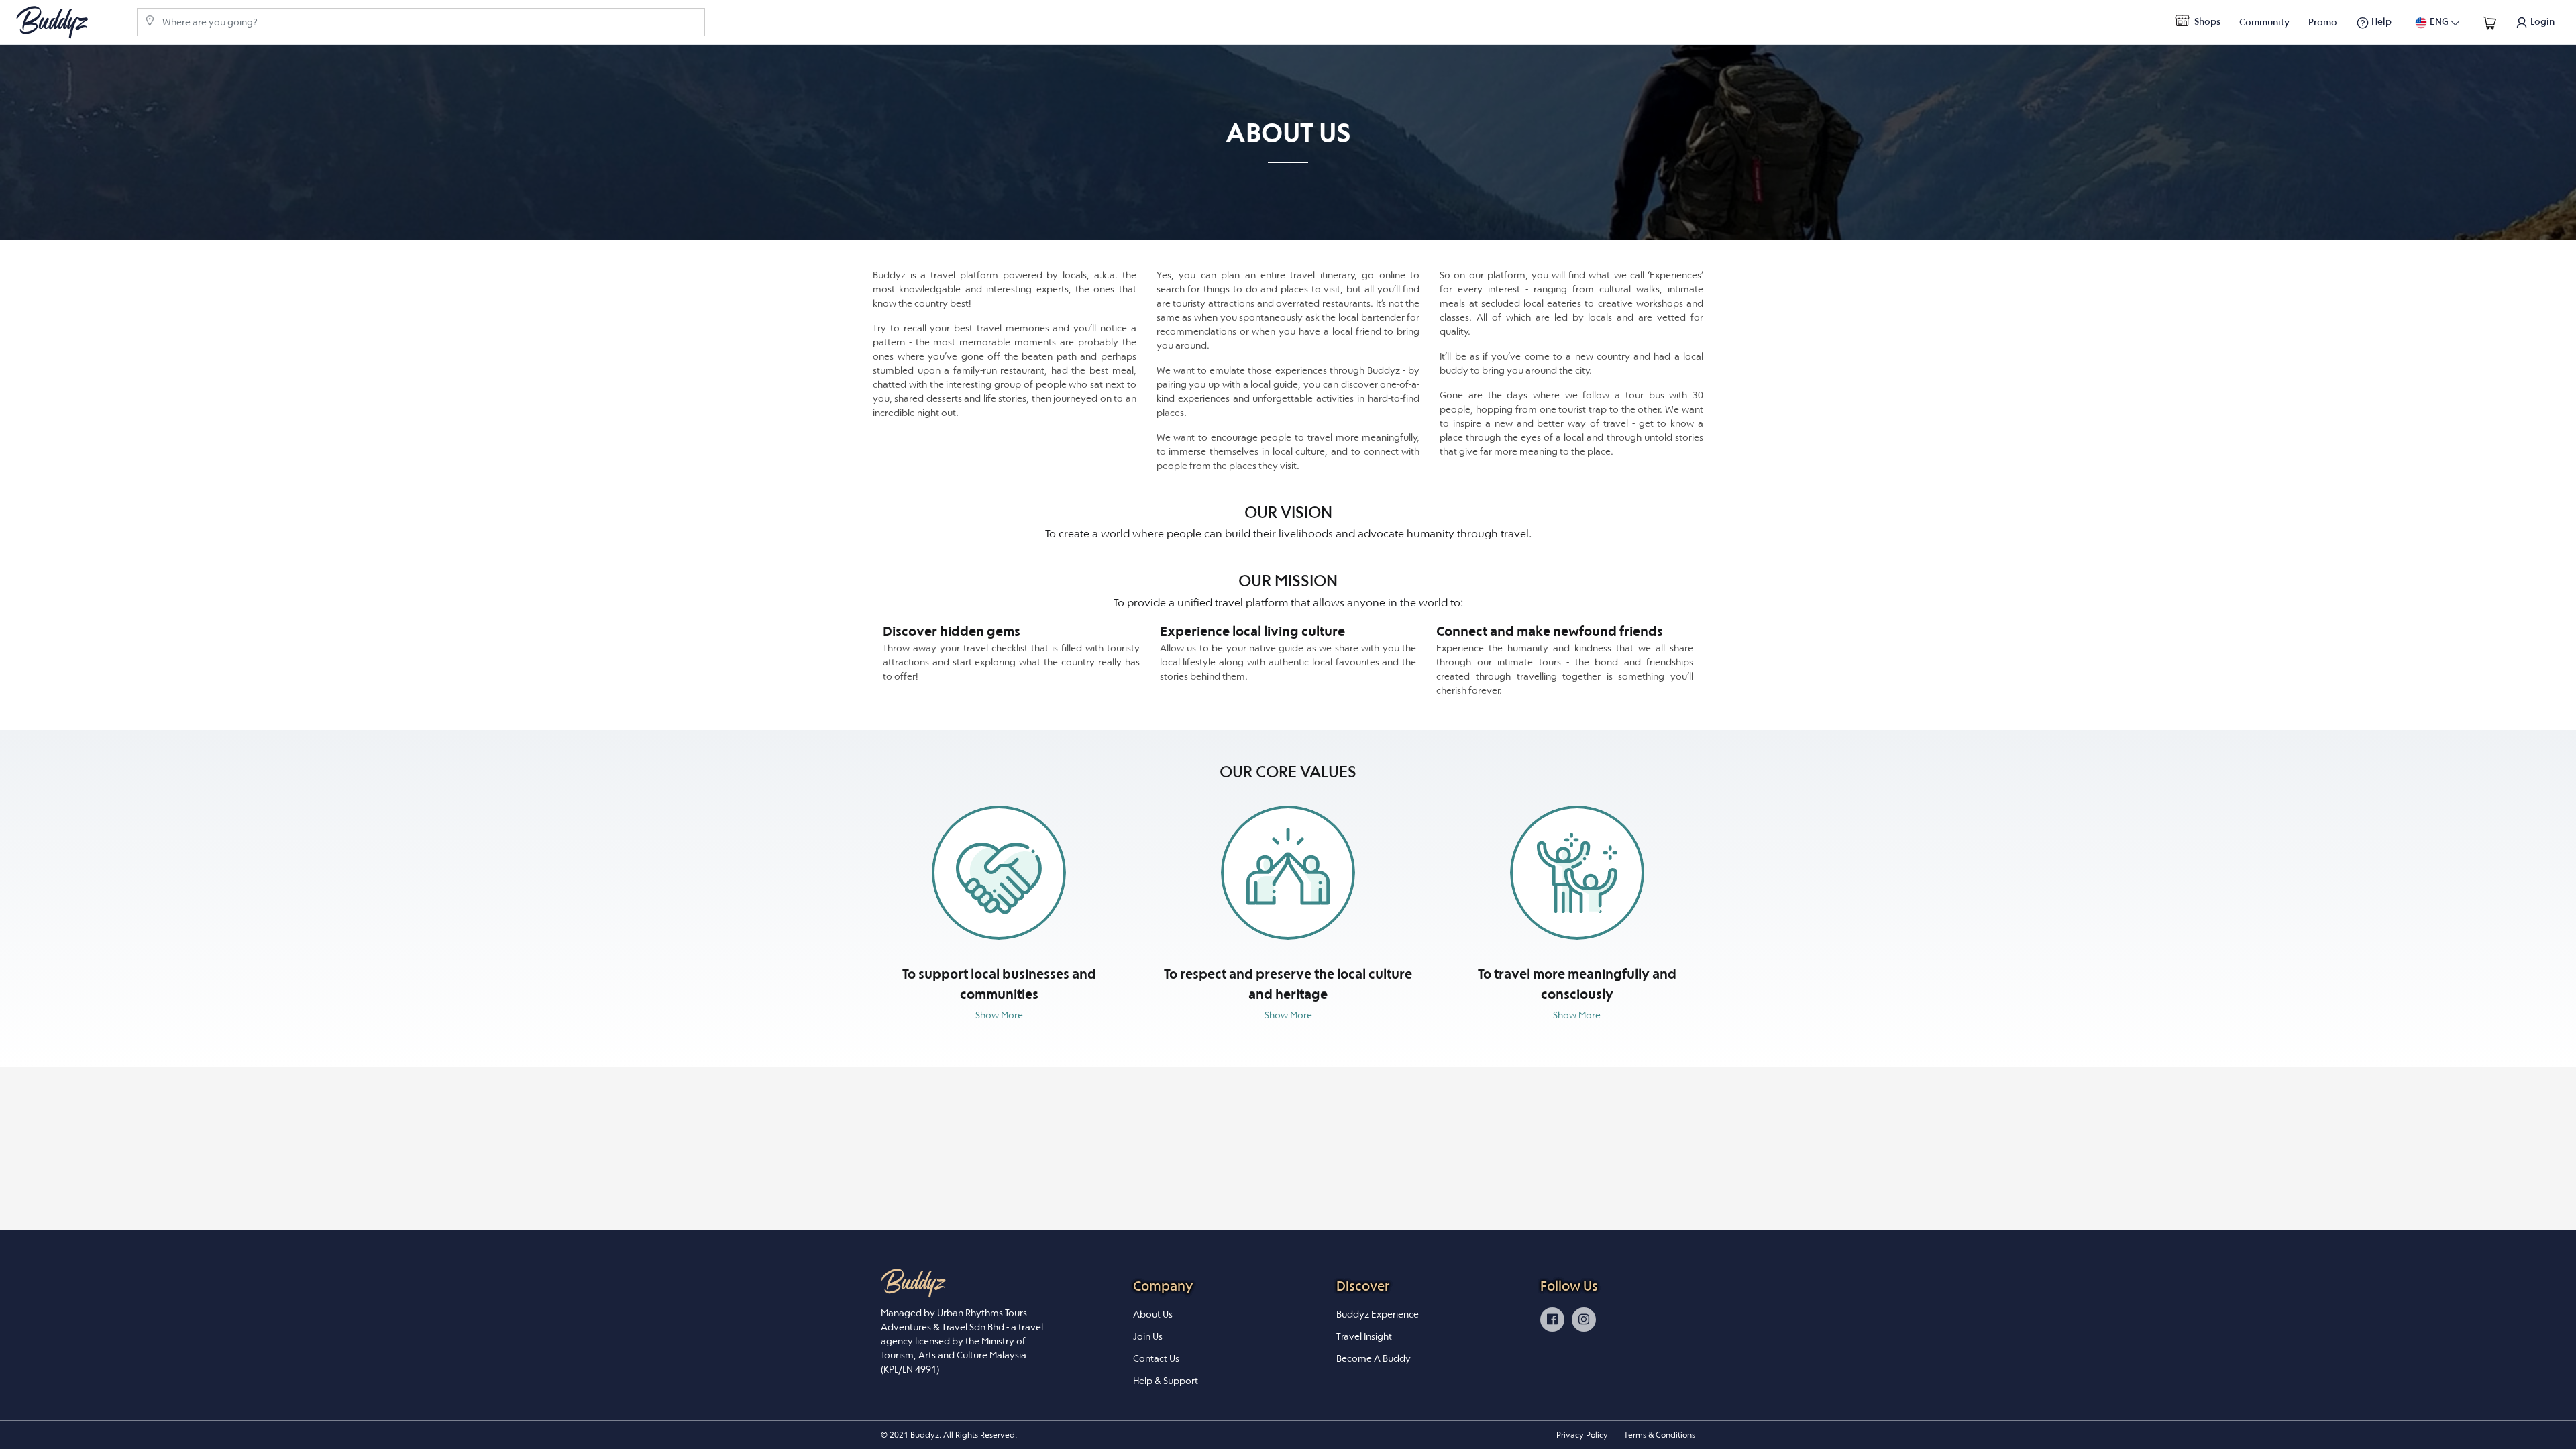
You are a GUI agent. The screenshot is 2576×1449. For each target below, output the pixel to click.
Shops (2206, 21)
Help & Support (1166, 1381)
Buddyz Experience (1378, 1314)
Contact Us (1156, 1358)
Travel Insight (1364, 1336)
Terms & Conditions (1660, 1435)
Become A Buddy (1374, 1358)
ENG (2439, 21)
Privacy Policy (1582, 1435)
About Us (1153, 1314)
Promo (2323, 22)
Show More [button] (999, 1015)
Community (2264, 22)
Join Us (1148, 1336)
